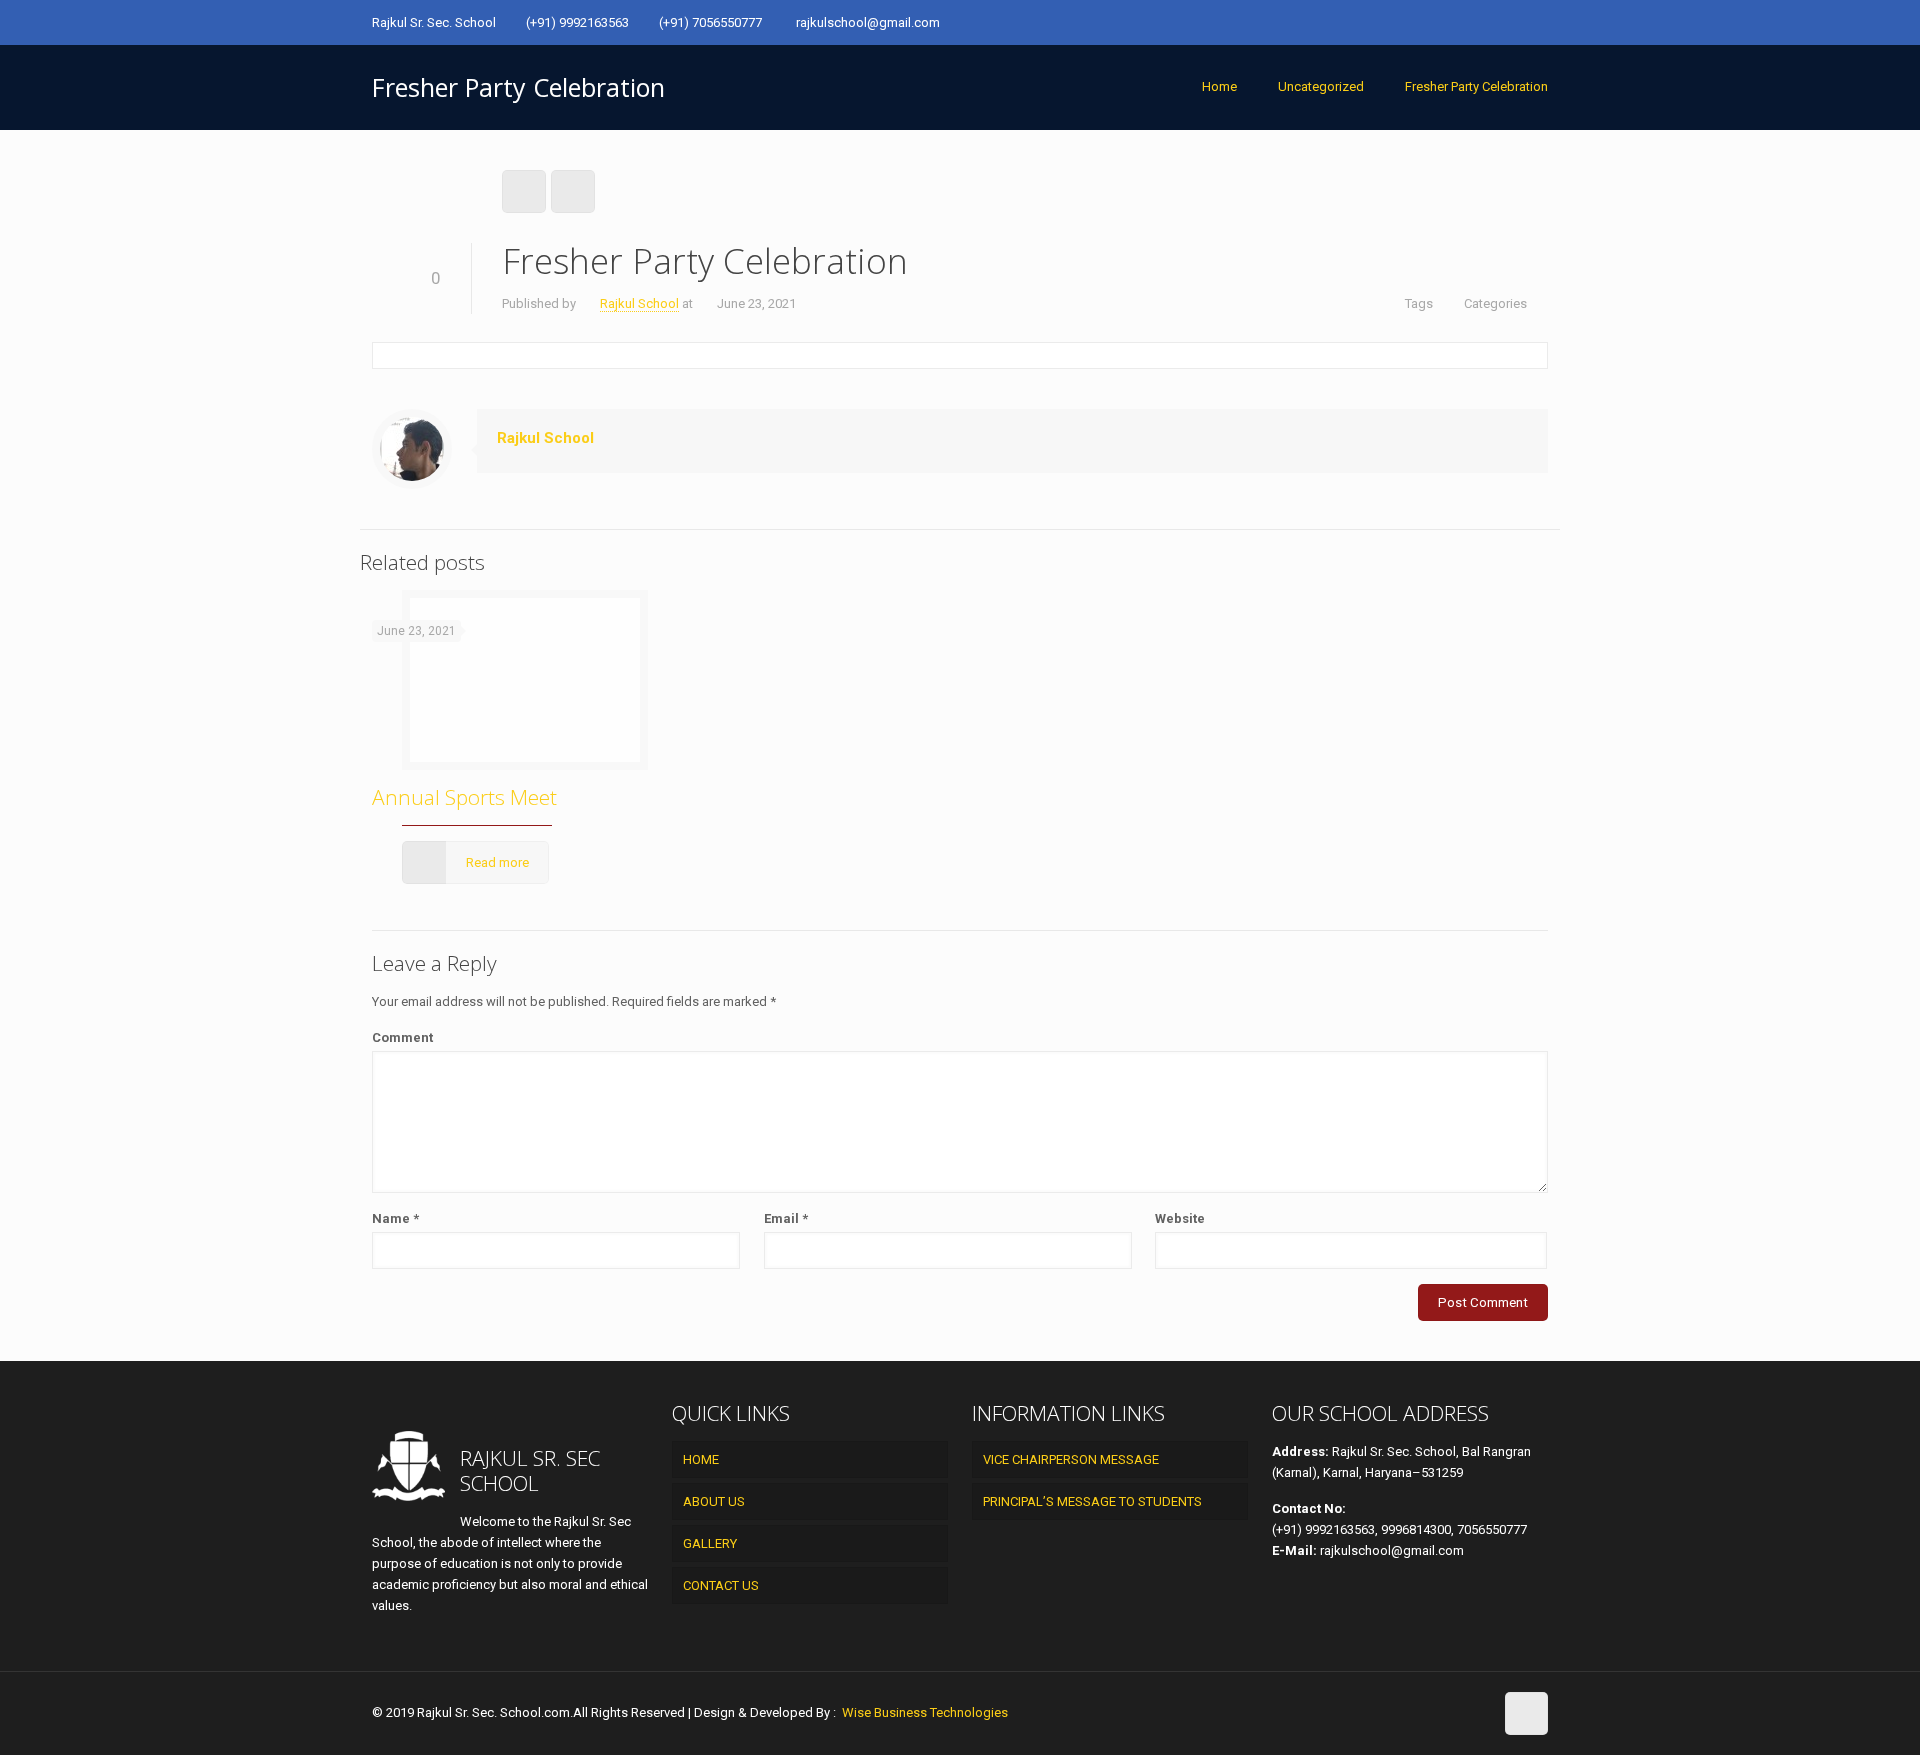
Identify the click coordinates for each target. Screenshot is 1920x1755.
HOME (701, 1459)
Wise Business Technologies (923, 1712)
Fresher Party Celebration (1476, 86)
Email (786, 1218)
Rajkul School (639, 303)
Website (1180, 1218)
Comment (402, 1037)
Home (1219, 86)
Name (395, 1218)
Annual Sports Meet (464, 797)
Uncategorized (1321, 86)
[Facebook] (1510, 22)
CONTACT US (721, 1585)
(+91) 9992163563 (577, 22)
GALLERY (710, 1543)
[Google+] (1537, 22)
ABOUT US (714, 1501)
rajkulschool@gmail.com (868, 22)
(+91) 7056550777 (712, 22)
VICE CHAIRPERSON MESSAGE (1071, 1459)
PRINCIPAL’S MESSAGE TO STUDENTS (1092, 1501)
